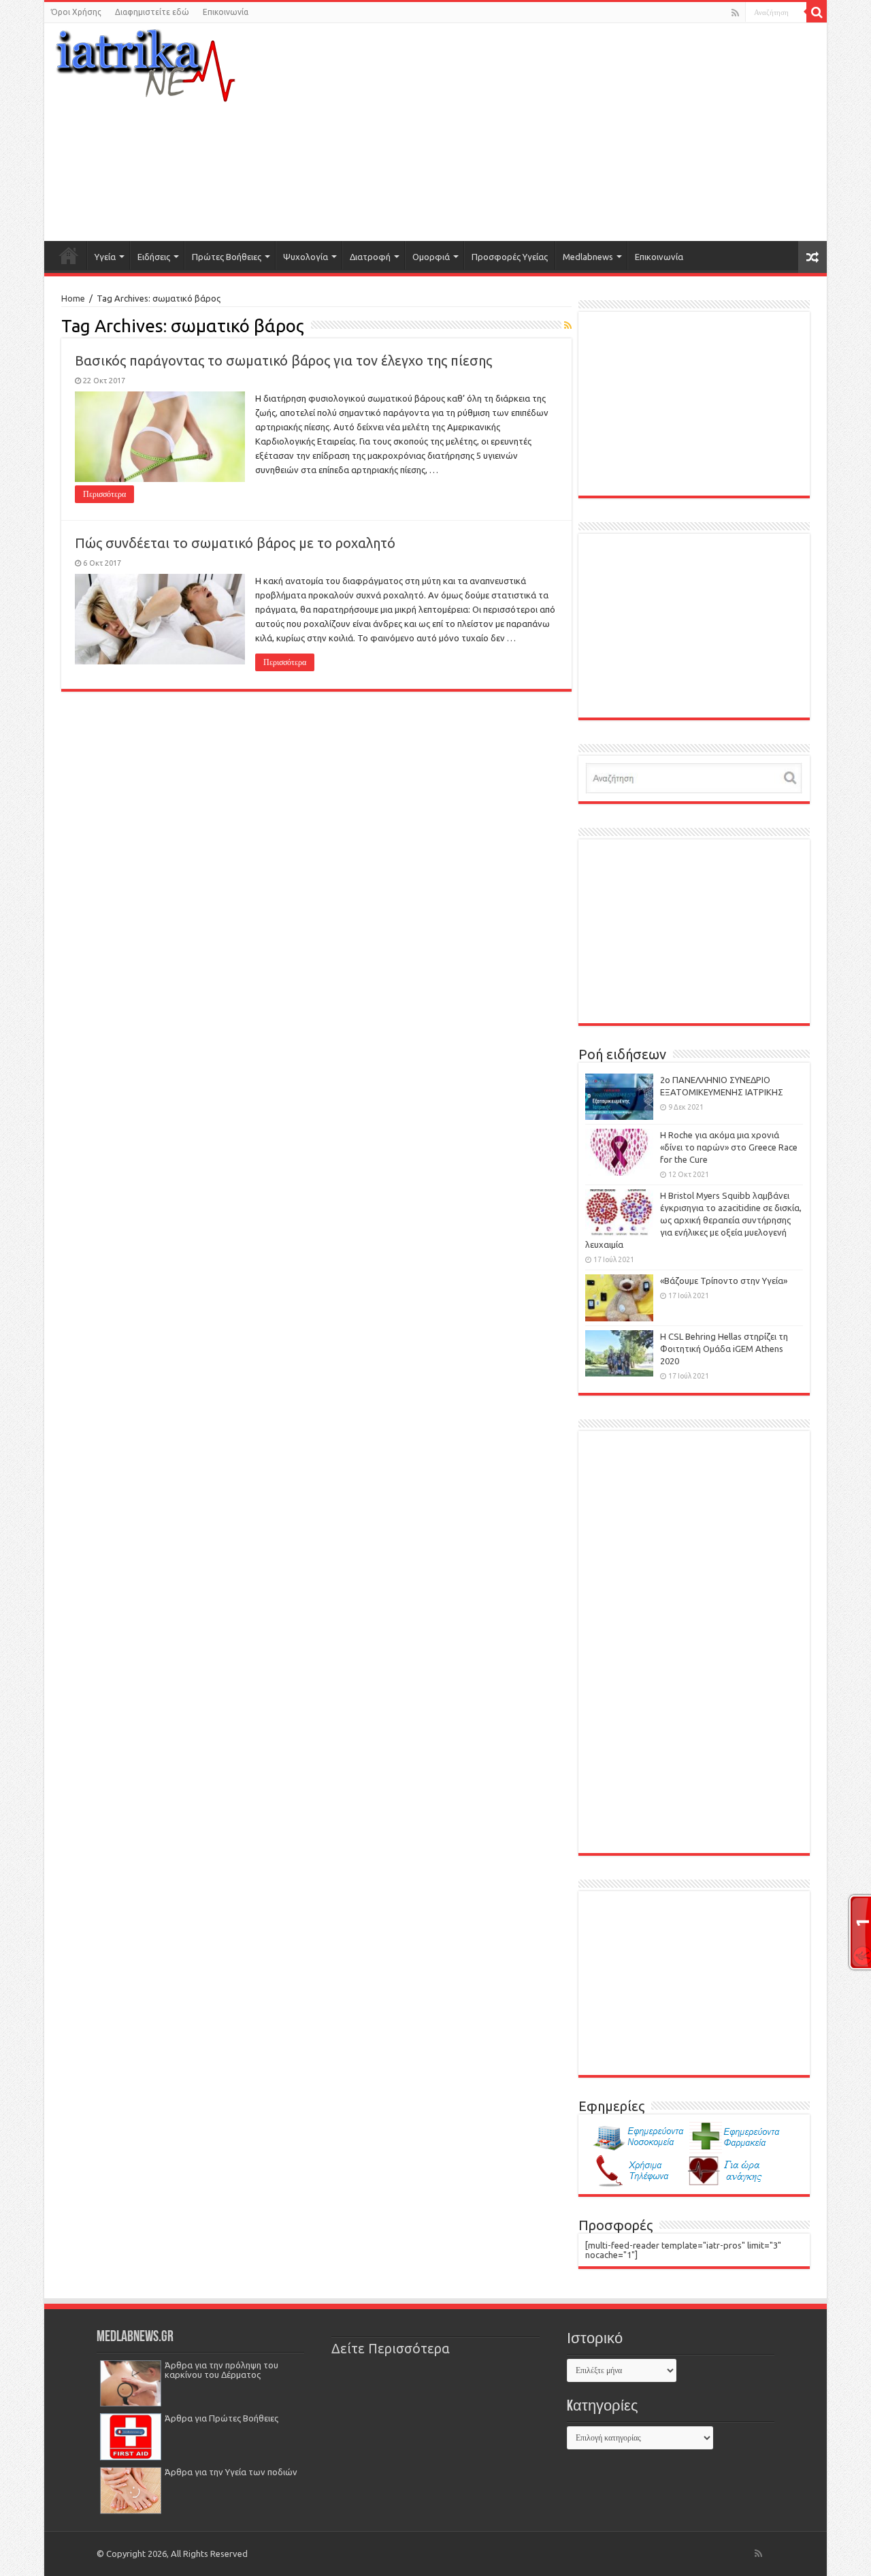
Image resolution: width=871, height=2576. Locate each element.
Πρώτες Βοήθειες (227, 257)
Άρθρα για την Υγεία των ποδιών (231, 2472)
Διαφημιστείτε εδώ (152, 12)
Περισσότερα (104, 494)
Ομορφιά (431, 257)
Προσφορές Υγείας (510, 257)
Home (73, 298)
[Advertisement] (569, 132)
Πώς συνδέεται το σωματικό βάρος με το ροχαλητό (235, 543)
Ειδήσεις (154, 257)
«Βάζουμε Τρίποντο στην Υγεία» (724, 1281)
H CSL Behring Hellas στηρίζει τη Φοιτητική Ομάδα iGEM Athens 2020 (724, 1349)
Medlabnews (588, 257)
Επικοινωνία (226, 12)
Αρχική (69, 255)
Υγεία (105, 257)
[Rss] (735, 13)
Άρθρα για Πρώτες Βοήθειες (221, 2418)
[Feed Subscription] (568, 325)
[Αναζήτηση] (817, 12)
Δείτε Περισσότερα (391, 2349)
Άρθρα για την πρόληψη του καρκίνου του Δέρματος (221, 2370)
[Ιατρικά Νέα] (146, 61)
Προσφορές (615, 2225)
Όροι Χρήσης (76, 12)
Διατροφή (370, 257)
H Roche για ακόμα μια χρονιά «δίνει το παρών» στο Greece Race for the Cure (729, 1147)
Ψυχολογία (306, 257)
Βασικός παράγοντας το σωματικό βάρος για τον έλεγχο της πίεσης (283, 360)
